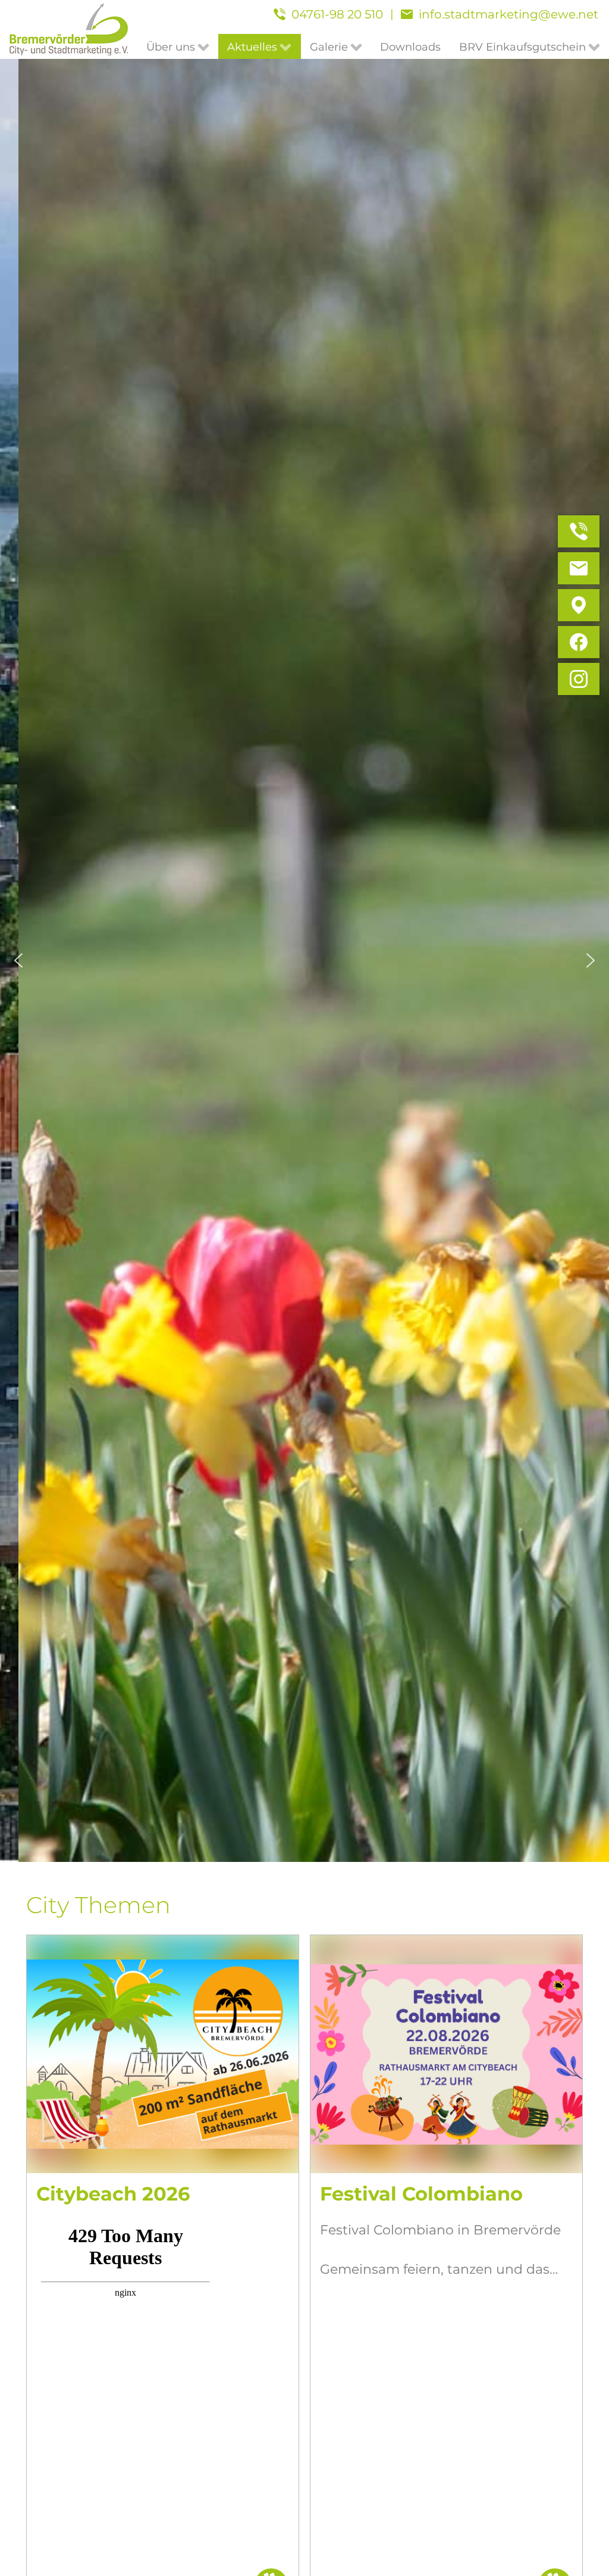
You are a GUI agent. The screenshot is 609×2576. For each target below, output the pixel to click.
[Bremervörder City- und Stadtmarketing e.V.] (69, 29)
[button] (18, 960)
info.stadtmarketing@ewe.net (508, 14)
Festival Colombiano (421, 2194)
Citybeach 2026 (113, 2194)
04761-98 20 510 (337, 14)
